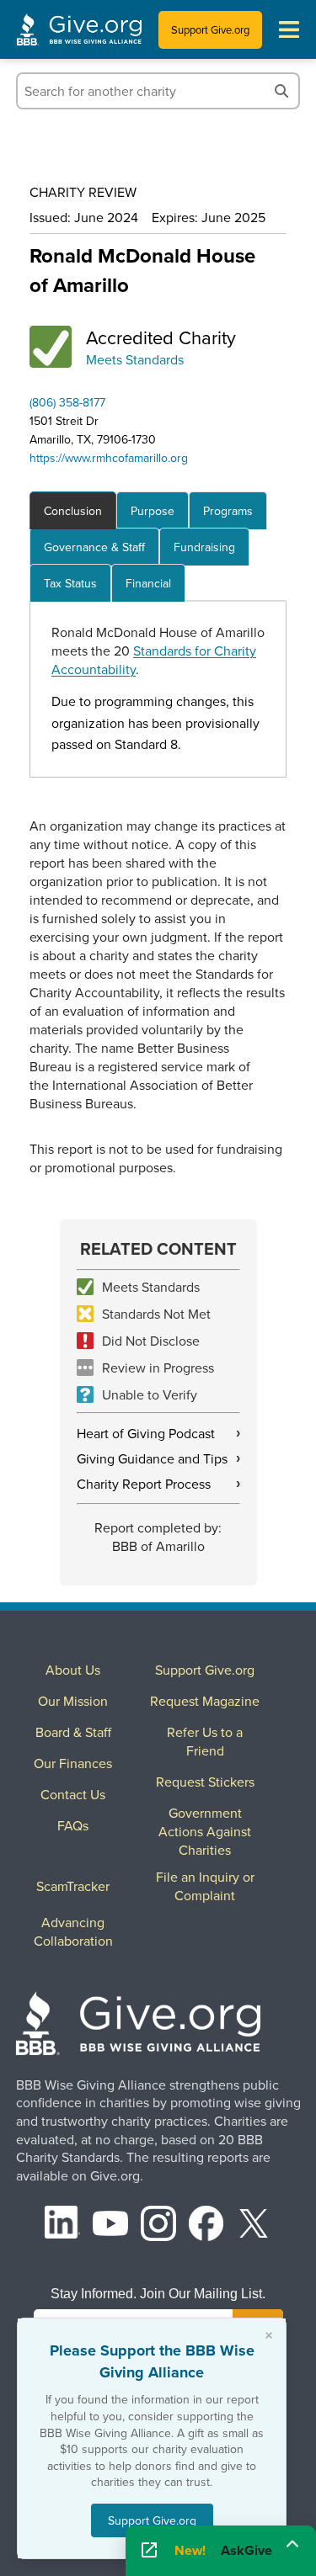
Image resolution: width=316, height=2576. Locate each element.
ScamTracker (73, 1886)
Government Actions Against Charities (205, 1831)
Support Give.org (210, 29)
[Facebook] (206, 2225)
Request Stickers (205, 1782)
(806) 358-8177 (67, 402)
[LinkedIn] (62, 2225)
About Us (73, 1670)
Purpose (153, 511)
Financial (148, 583)
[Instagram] (158, 2225)
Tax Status (70, 583)
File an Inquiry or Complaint (205, 1886)
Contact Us (73, 1794)
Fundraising (204, 547)
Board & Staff (73, 1732)
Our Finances (73, 1763)
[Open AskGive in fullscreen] (149, 2551)
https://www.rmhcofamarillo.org (109, 458)
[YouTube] (110, 2225)
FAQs (73, 1825)
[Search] (281, 91)
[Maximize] (292, 2545)
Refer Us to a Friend (205, 1741)
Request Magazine (205, 1701)
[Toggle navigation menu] (289, 29)
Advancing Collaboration (73, 1931)
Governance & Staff (94, 547)
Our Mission (73, 1701)
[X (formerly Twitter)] (254, 2225)
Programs (228, 511)
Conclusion (73, 511)
